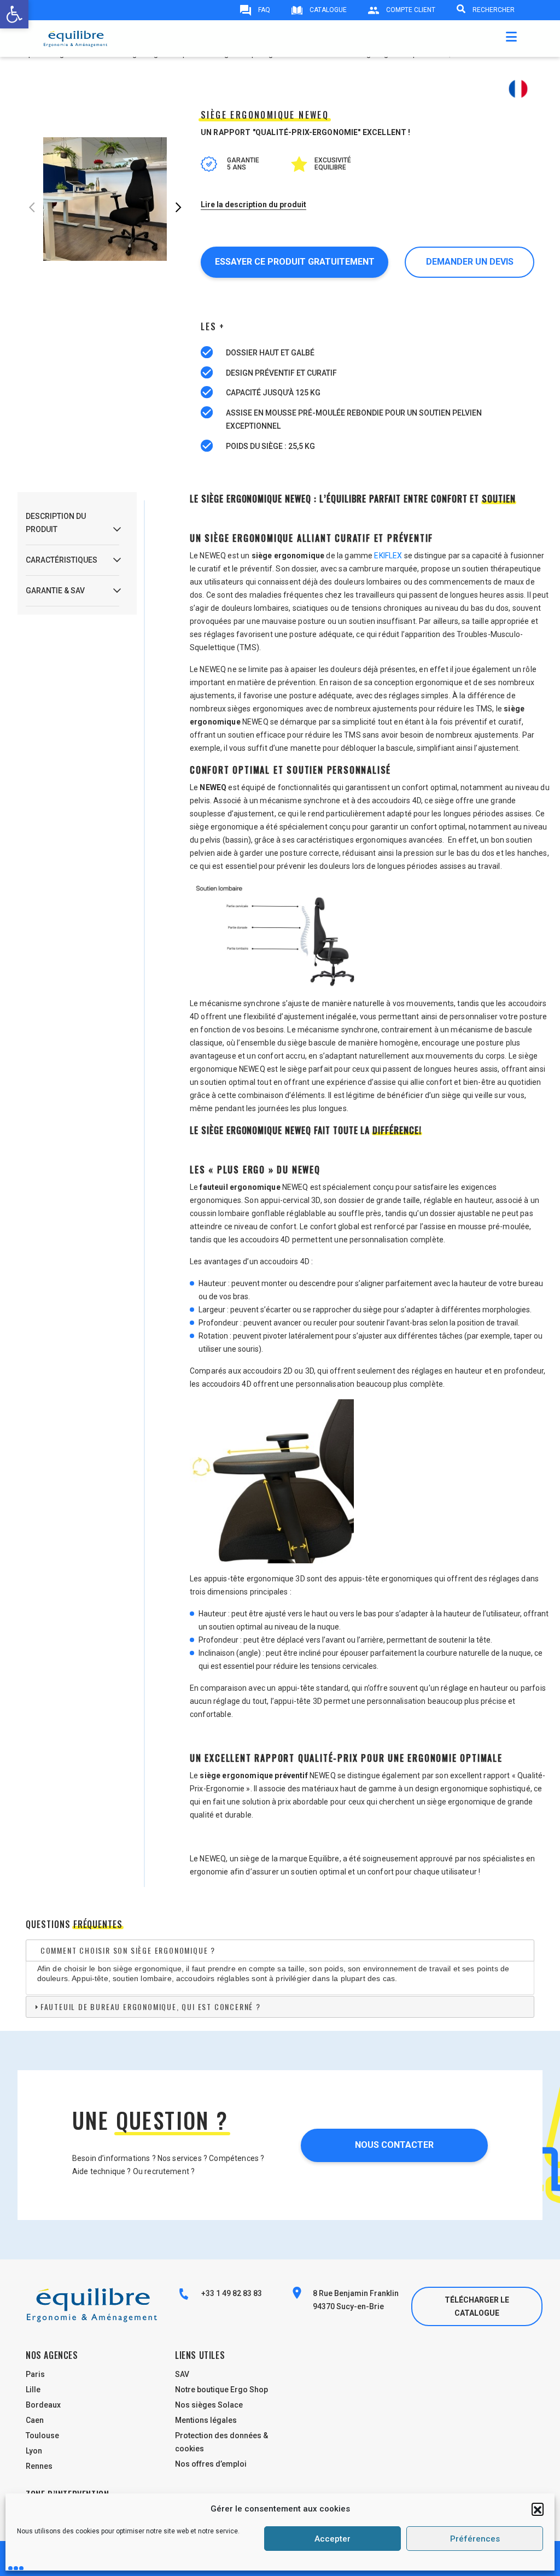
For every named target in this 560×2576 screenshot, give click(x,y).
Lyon (34, 2451)
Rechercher (493, 10)
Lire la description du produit (253, 205)
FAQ (263, 10)
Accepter (332, 2539)
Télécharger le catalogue (477, 2306)
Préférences (475, 2539)
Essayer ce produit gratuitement (295, 262)
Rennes (39, 2466)
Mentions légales (206, 2420)
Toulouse (42, 2435)
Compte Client (410, 10)
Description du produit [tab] (56, 523)
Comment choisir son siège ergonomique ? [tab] (128, 1950)
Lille (33, 2390)
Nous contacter (394, 2145)
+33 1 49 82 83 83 (231, 2293)
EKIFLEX (388, 556)
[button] (538, 2509)
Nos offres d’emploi (211, 2464)
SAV (182, 2374)
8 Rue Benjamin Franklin (356, 2293)
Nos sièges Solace (209, 2405)
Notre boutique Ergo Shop (221, 2390)
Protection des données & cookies (221, 2442)
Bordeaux (43, 2405)
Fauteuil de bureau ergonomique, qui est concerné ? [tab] (151, 2007)
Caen (35, 2420)
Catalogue (327, 10)
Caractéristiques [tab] (62, 560)
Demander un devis (470, 262)
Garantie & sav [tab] (55, 591)
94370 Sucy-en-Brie (348, 2306)
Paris (35, 2374)
